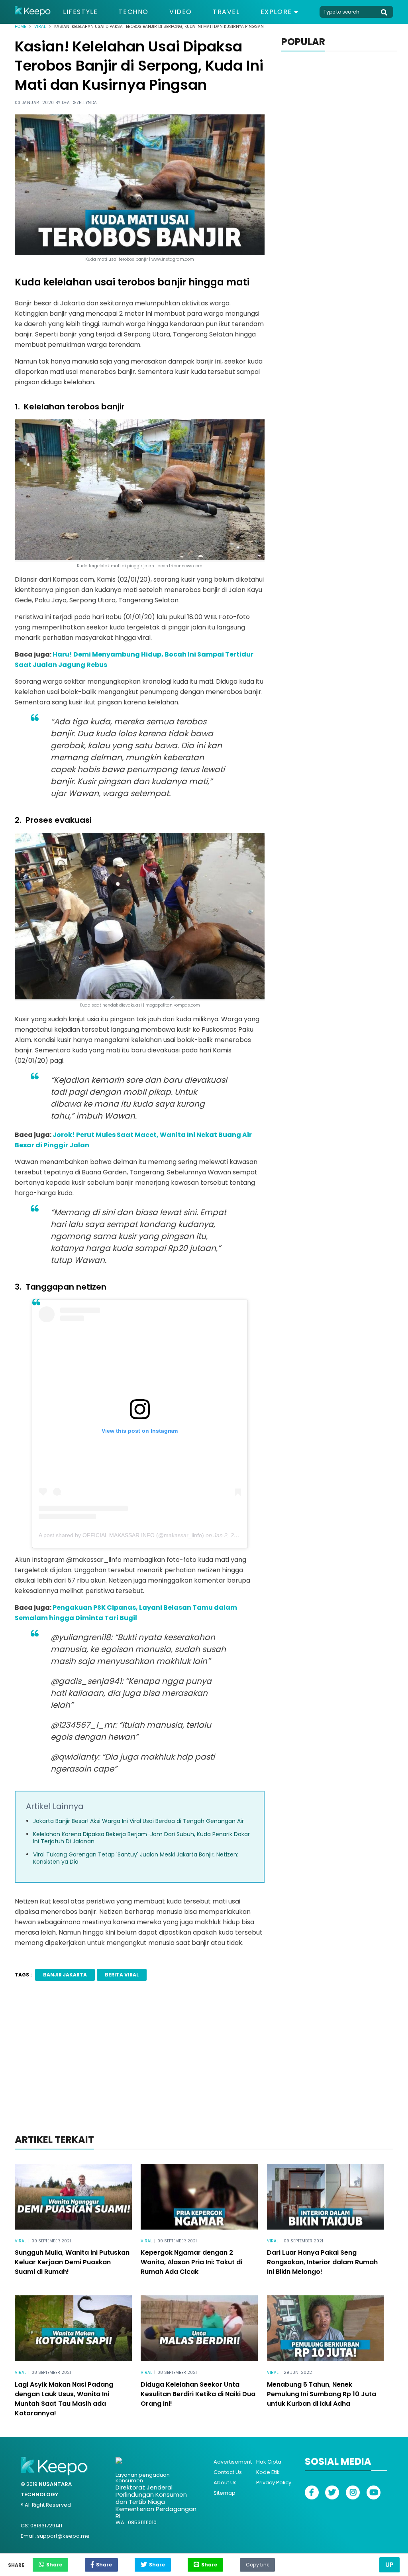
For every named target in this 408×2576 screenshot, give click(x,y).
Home (20, 27)
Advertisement (233, 2462)
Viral (40, 27)
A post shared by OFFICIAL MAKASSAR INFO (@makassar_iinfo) (121, 1535)
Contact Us (228, 2472)
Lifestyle (80, 12)
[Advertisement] (204, 2068)
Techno (133, 12)
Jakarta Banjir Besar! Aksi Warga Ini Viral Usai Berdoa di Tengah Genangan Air (138, 1821)
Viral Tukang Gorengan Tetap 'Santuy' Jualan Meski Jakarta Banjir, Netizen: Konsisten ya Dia (136, 1858)
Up (389, 2565)
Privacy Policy (274, 2483)
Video (181, 12)
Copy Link (257, 2563)
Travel (226, 12)
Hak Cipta (269, 2462)
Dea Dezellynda (79, 103)
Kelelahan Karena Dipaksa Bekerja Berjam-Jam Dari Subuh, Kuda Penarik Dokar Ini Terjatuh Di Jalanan (141, 1838)
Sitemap (225, 2493)
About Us (225, 2483)
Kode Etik (268, 2472)
